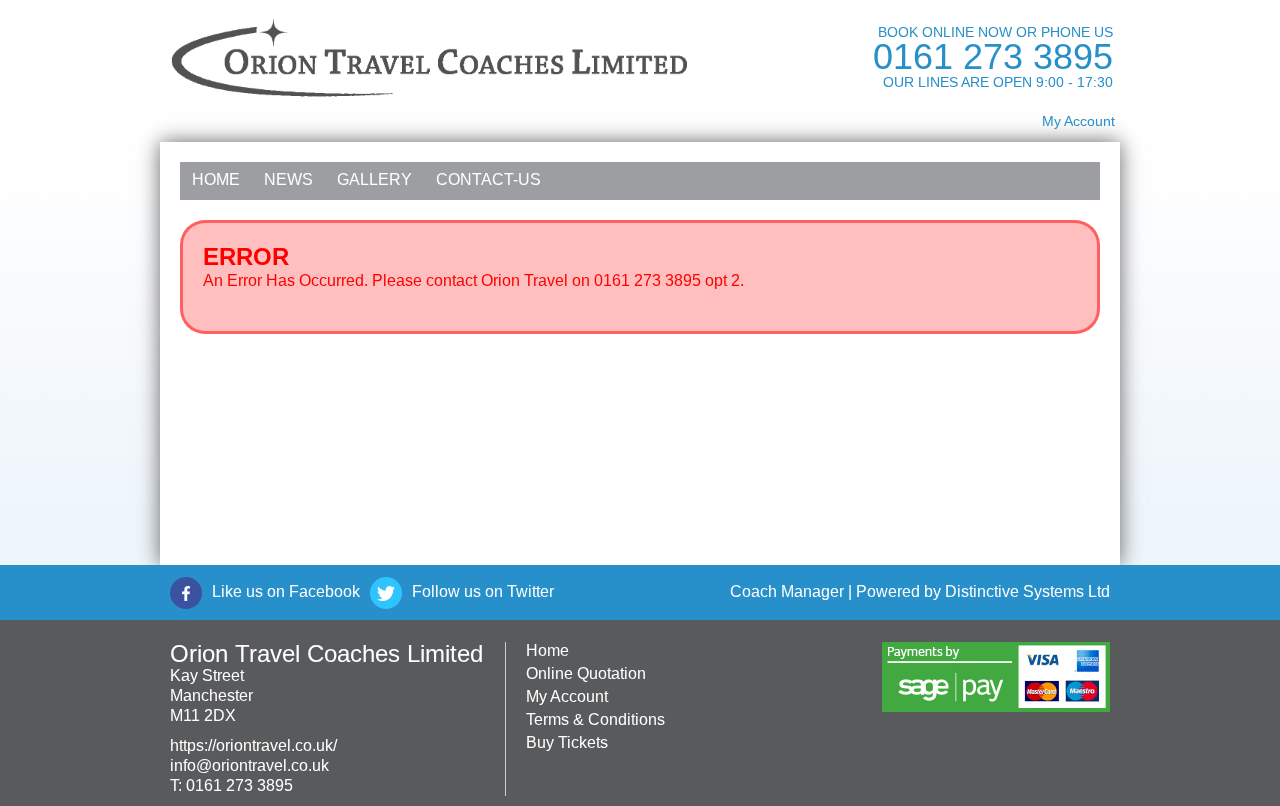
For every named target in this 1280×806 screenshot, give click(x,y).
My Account (1078, 121)
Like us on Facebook (286, 591)
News (288, 179)
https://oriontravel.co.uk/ (253, 745)
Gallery (374, 179)
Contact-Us (488, 179)
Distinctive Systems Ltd (1027, 591)
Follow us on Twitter (483, 591)
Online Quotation (586, 673)
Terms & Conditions (595, 719)
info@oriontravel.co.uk (249, 765)
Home (216, 179)
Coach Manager (787, 591)
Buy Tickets (567, 742)
